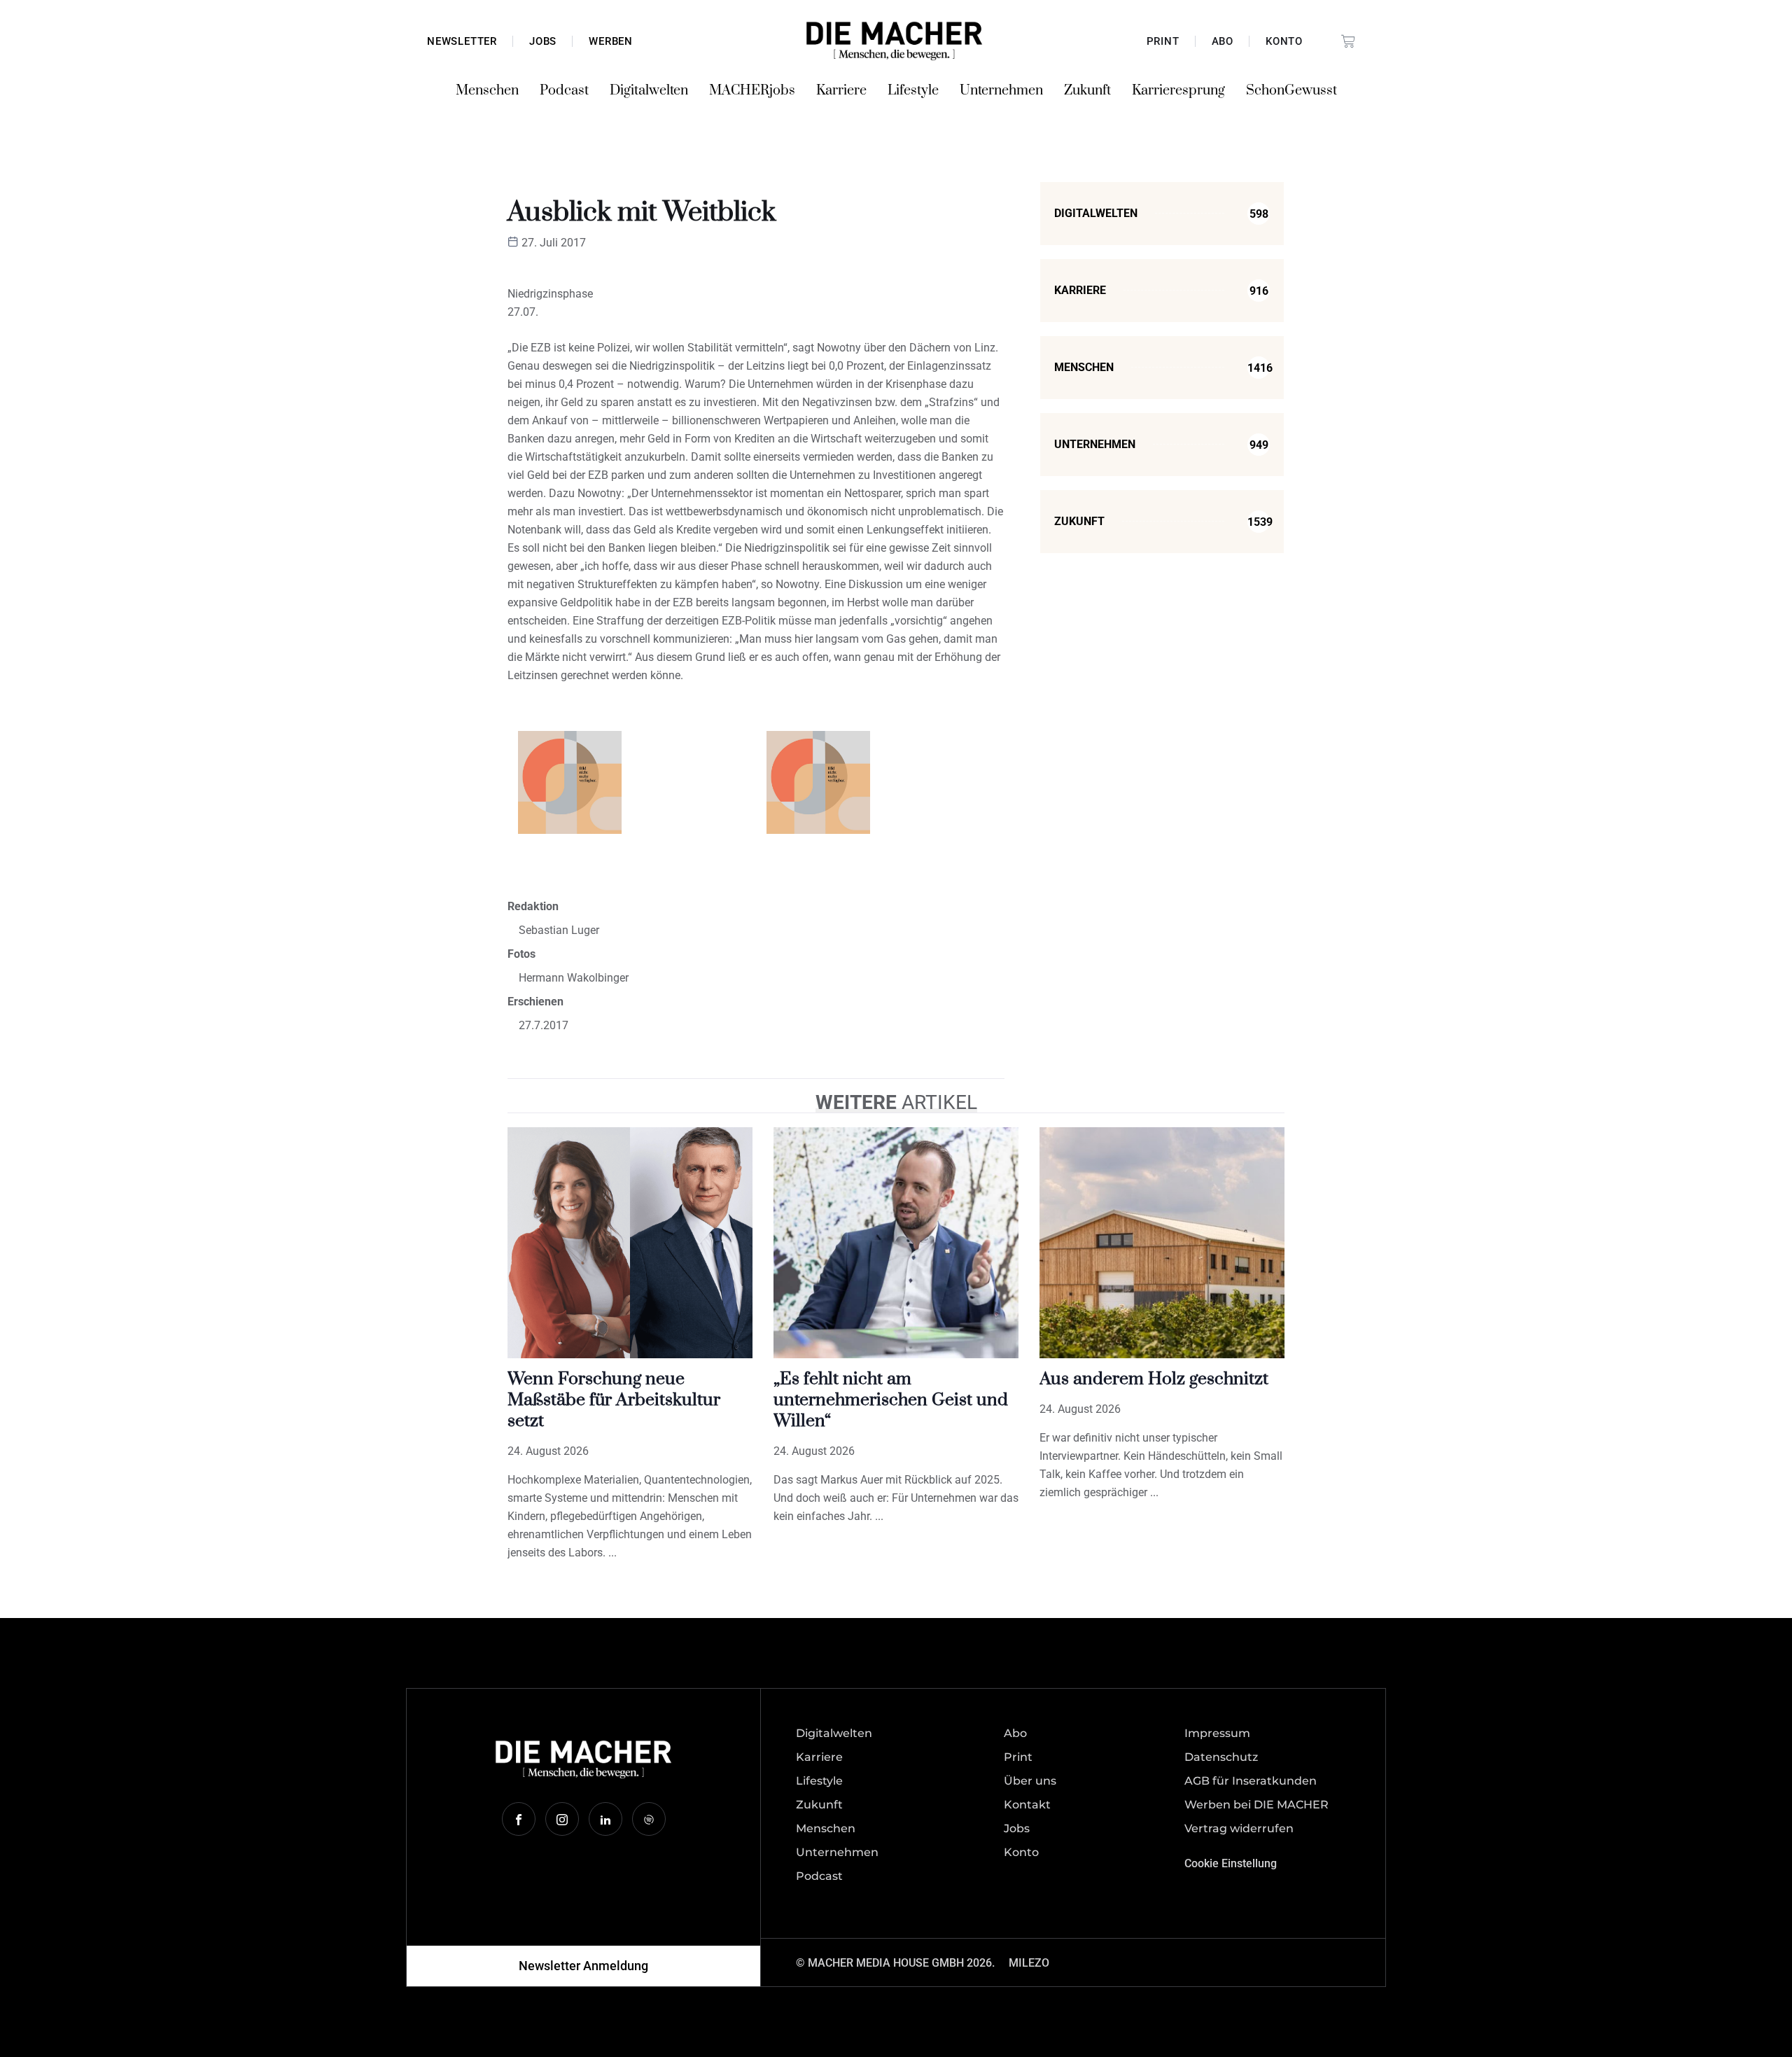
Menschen (487, 91)
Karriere (841, 91)
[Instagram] (562, 1819)
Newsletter (462, 41)
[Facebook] (519, 1819)
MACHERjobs (752, 91)
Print (1163, 41)
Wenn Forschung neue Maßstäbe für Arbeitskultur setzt (614, 1400)
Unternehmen (1001, 91)
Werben (611, 41)
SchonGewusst (1291, 91)
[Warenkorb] (1348, 41)
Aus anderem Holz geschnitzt (1154, 1379)
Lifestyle (913, 91)
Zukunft (1087, 91)
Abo (1223, 41)
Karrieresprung (1178, 91)
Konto (1284, 41)
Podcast (564, 91)
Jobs (543, 41)
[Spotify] (649, 1819)
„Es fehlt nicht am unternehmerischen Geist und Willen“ (891, 1400)
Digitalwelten (649, 91)
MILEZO (1029, 1963)
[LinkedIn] (605, 1819)
